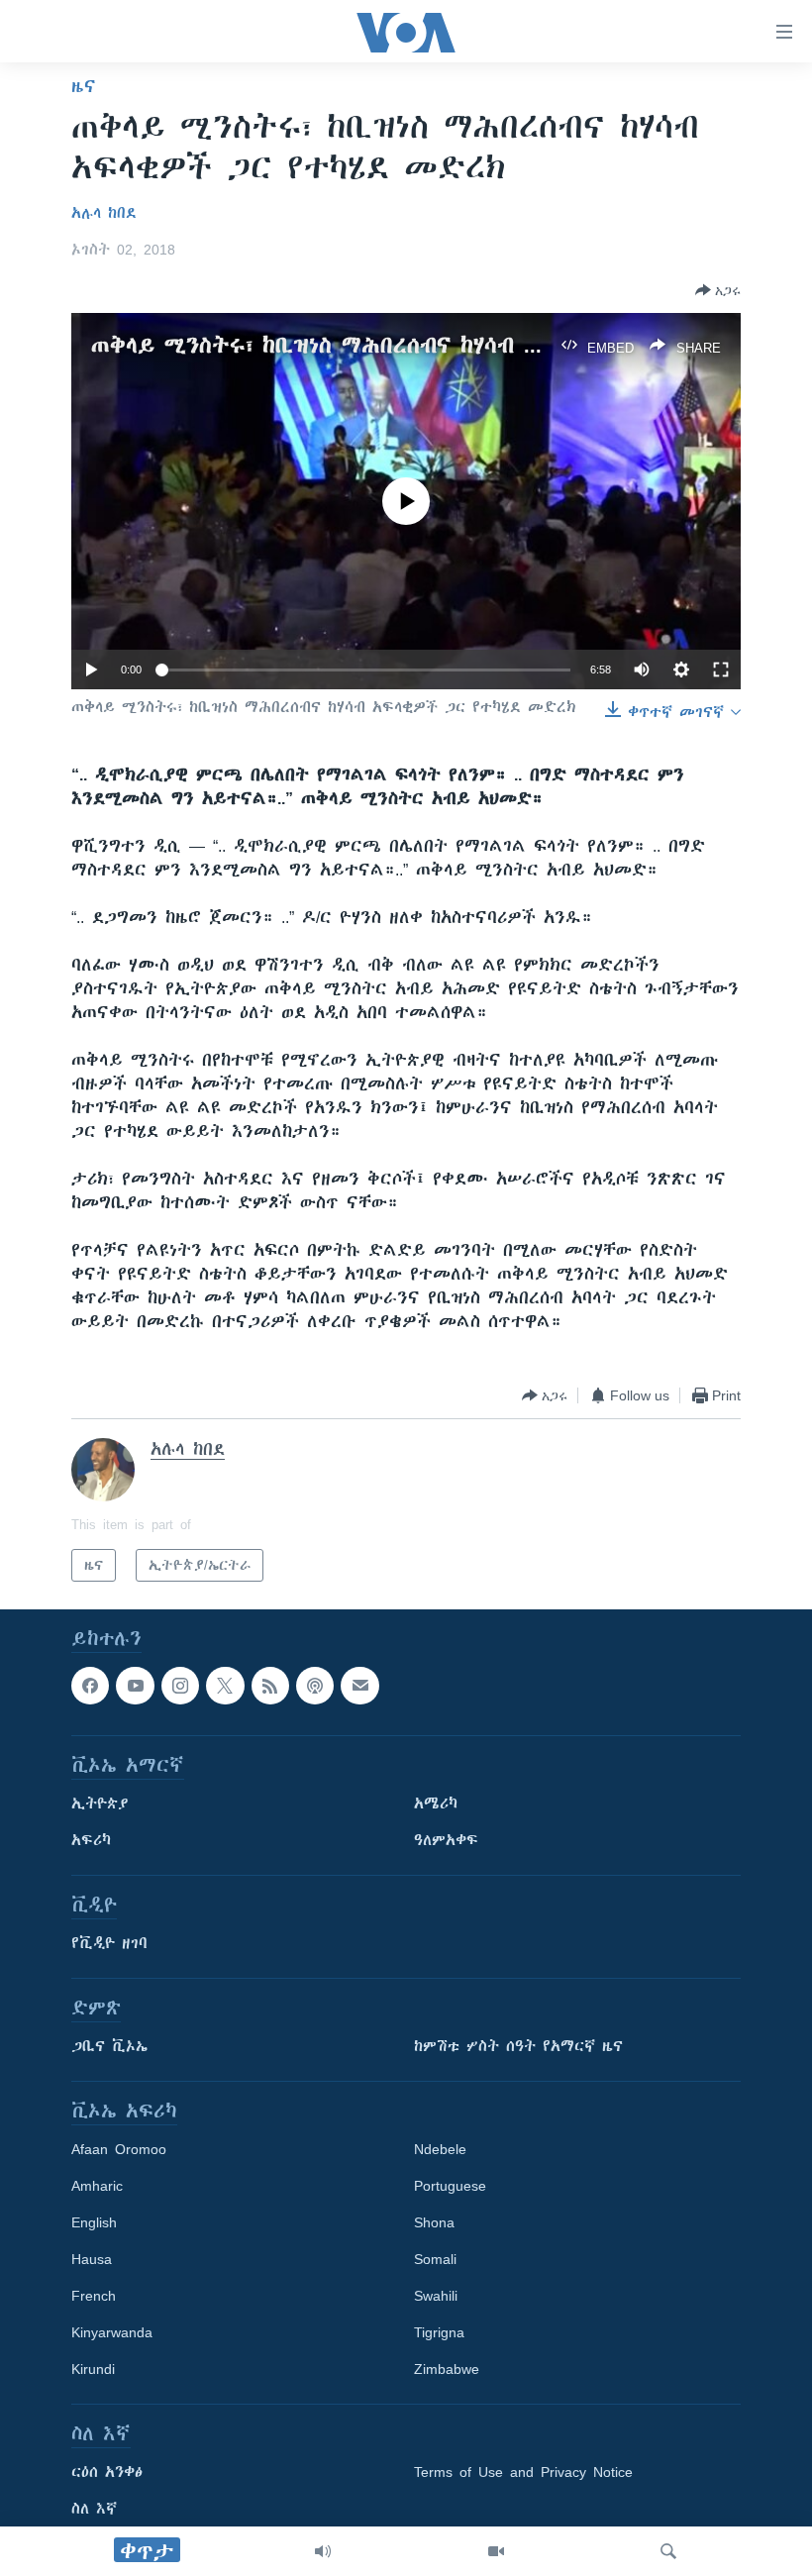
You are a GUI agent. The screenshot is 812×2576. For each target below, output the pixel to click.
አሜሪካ (436, 1804)
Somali (435, 2260)
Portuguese (450, 2187)
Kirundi (93, 2370)
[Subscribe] (359, 1686)
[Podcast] (315, 1686)
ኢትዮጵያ (100, 1804)
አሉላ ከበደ (104, 213)
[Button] (718, 290)
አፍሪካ (91, 1841)
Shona (434, 2223)
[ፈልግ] (668, 2551)
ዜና (84, 86)
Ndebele (440, 2150)
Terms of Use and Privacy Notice (523, 2473)
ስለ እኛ (94, 2510)
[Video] (496, 2551)
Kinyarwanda (112, 2333)
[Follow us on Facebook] (90, 1686)
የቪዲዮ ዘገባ (109, 1944)
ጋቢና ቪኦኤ (109, 2047)
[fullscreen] (721, 670)
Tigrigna (439, 2333)
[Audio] (323, 2551)
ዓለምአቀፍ (446, 1841)
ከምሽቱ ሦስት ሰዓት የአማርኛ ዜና (518, 2047)
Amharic (97, 2187)
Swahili (436, 2297)
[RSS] (270, 1686)
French (94, 2297)
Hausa (92, 2260)
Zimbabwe (447, 2370)
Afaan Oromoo (119, 2150)
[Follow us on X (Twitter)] (225, 1686)
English (94, 2223)
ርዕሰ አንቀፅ (107, 2473)
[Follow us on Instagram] (180, 1686)
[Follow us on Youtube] (135, 1686)
